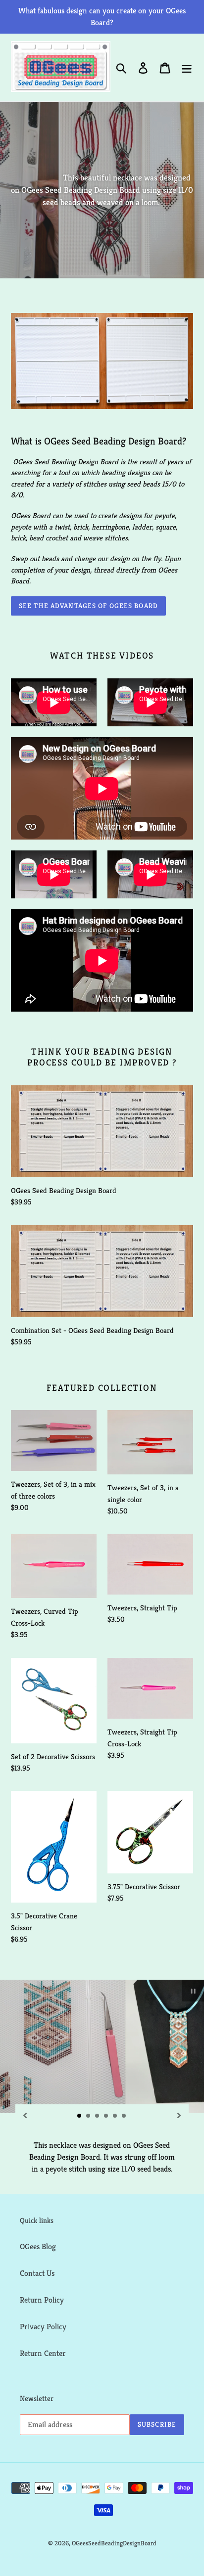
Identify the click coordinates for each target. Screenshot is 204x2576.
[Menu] (187, 67)
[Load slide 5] (115, 2116)
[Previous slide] (25, 2115)
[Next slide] (179, 2115)
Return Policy (42, 2300)
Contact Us (37, 2273)
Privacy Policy (43, 2327)
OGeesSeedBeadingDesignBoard (114, 2543)
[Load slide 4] (106, 2116)
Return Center (43, 2353)
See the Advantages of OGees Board (88, 606)
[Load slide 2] (89, 2116)
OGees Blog (38, 2246)
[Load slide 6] (124, 2116)
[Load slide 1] (80, 2116)
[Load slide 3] (98, 2116)
